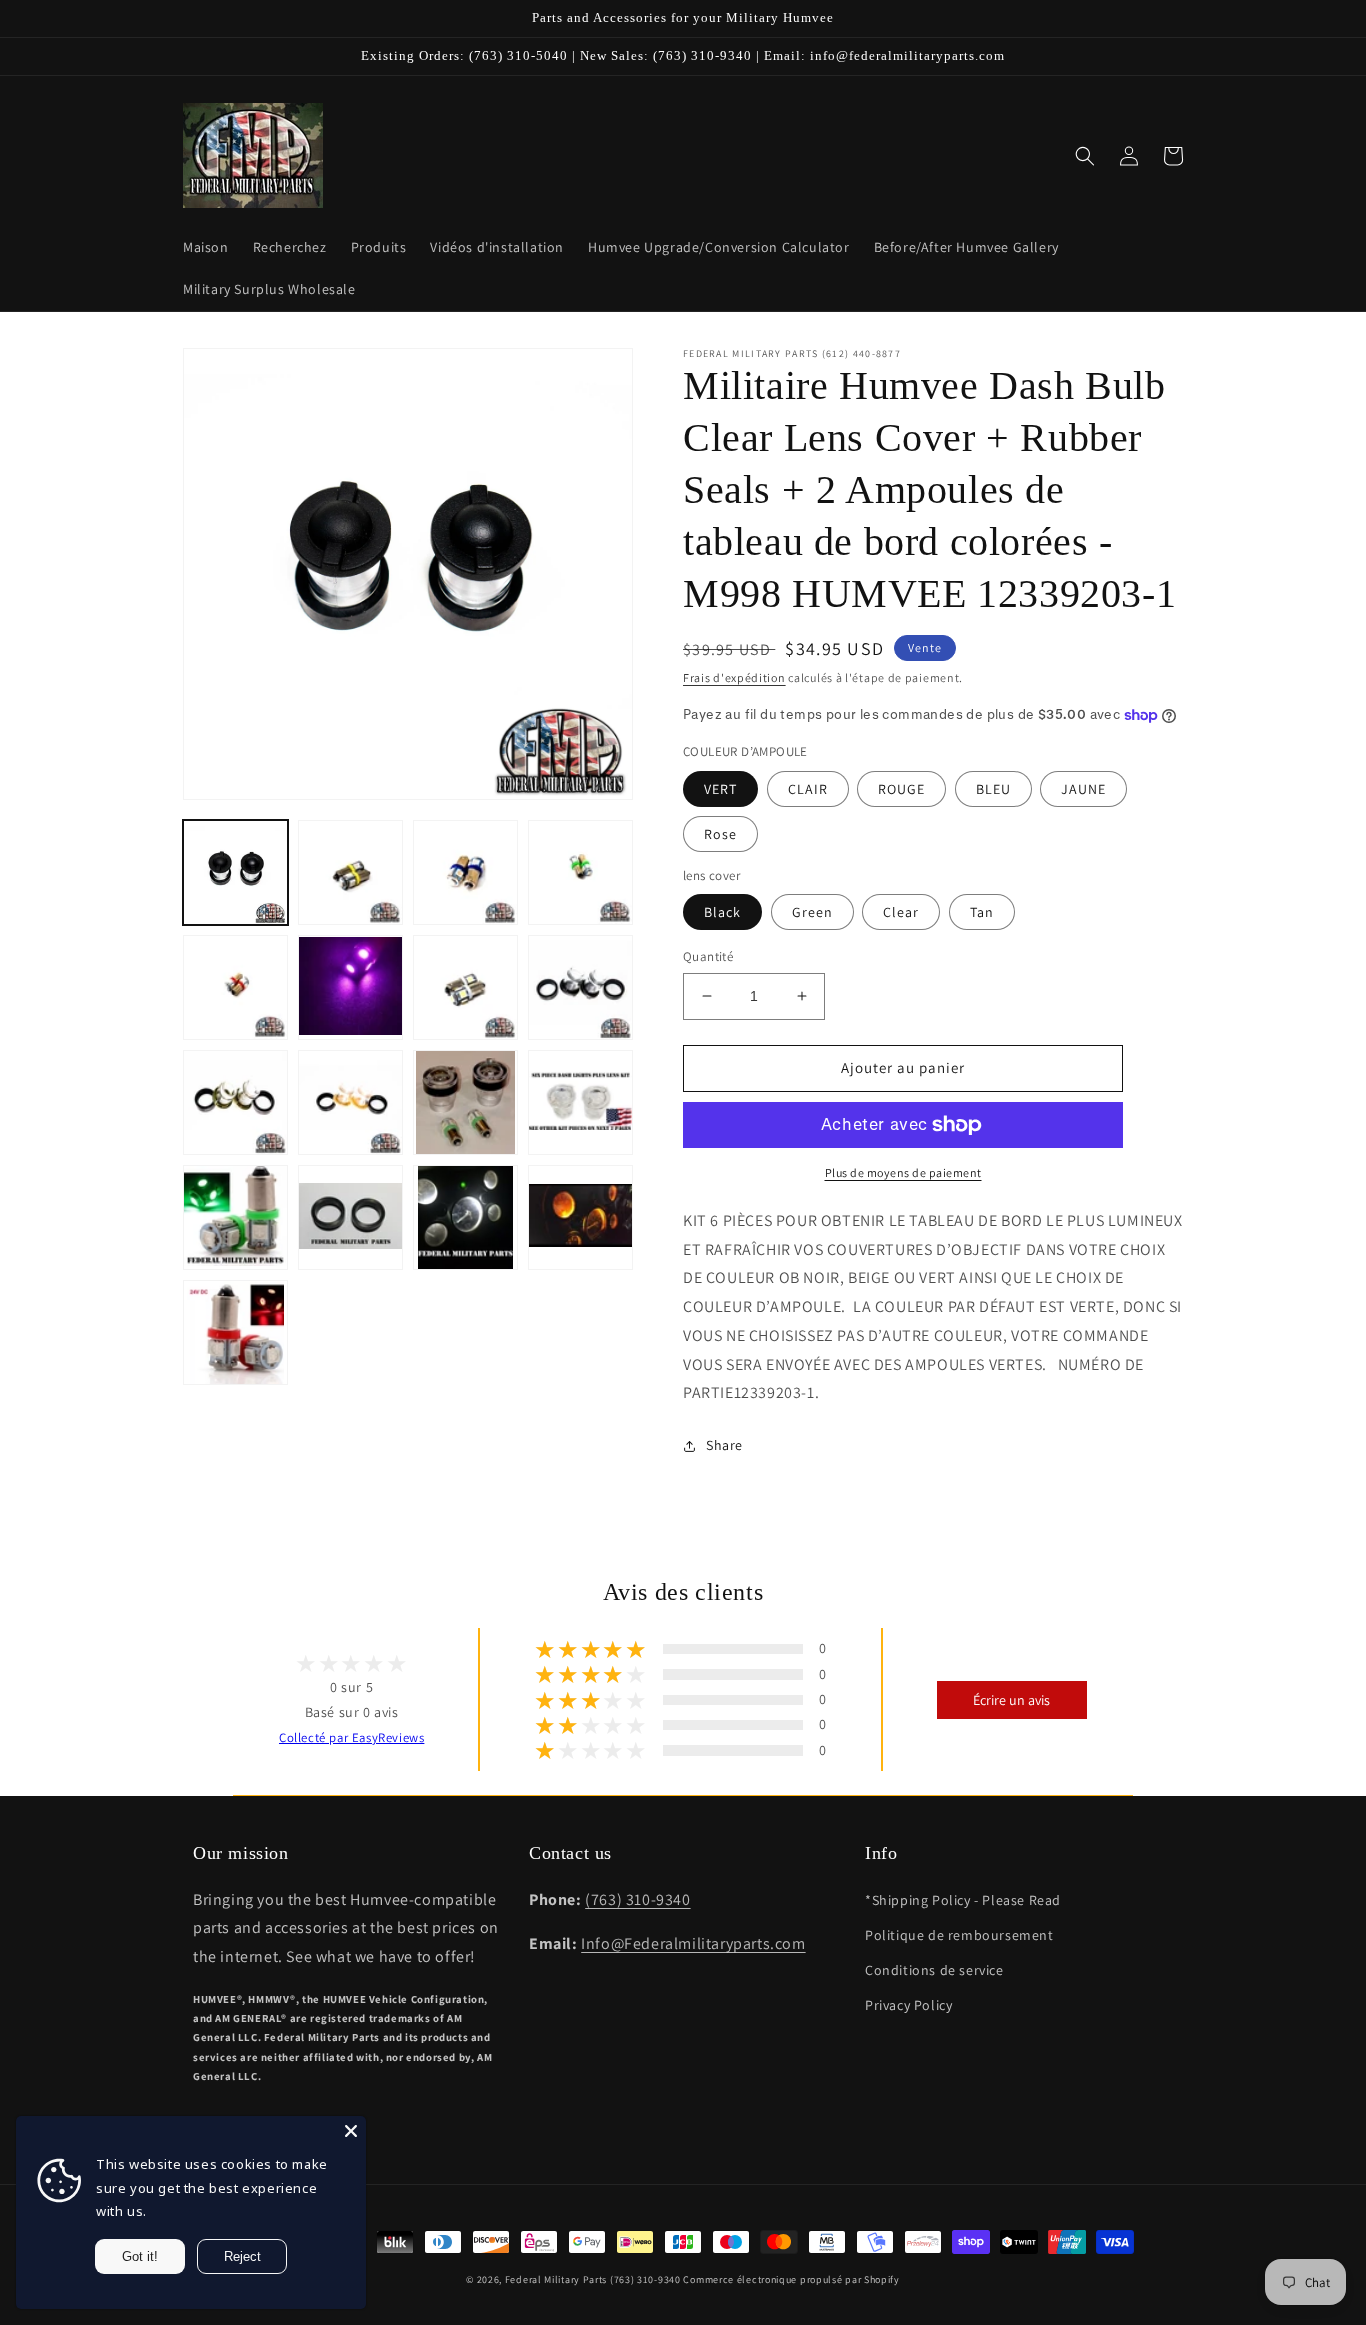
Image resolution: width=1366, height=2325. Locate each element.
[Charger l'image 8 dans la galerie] (235, 987)
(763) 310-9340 (637, 1899)
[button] (1085, 156)
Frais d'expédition (734, 677)
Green (812, 912)
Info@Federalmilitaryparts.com (693, 1943)
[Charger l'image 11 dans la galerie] (580, 987)
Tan (982, 912)
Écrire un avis (1011, 1700)
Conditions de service (934, 1970)
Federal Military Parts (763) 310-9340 (593, 2279)
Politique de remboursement (959, 1935)
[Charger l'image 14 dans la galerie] (465, 1102)
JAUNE (1083, 789)
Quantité (708, 956)
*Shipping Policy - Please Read (963, 1900)
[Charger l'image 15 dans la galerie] (580, 1102)
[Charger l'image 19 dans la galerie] (580, 1217)
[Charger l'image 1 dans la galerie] (235, 872)
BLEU (993, 789)
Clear (901, 912)
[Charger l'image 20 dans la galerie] (235, 1332)
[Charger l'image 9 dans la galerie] (350, 987)
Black (722, 912)
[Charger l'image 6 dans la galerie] (465, 872)
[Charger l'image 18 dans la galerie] (465, 1217)
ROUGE (901, 789)
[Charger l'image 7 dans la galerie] (580, 872)
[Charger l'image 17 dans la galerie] (350, 1217)
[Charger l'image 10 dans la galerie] (465, 987)
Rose (720, 834)
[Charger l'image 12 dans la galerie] (235, 1102)
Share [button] (724, 1445)
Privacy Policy (908, 2005)
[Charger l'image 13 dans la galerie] (350, 1102)
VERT (720, 789)
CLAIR (808, 789)
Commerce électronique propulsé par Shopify (791, 2279)
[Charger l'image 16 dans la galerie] (235, 1217)
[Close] (351, 2131)
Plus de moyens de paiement (903, 1172)
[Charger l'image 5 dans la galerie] (350, 872)
